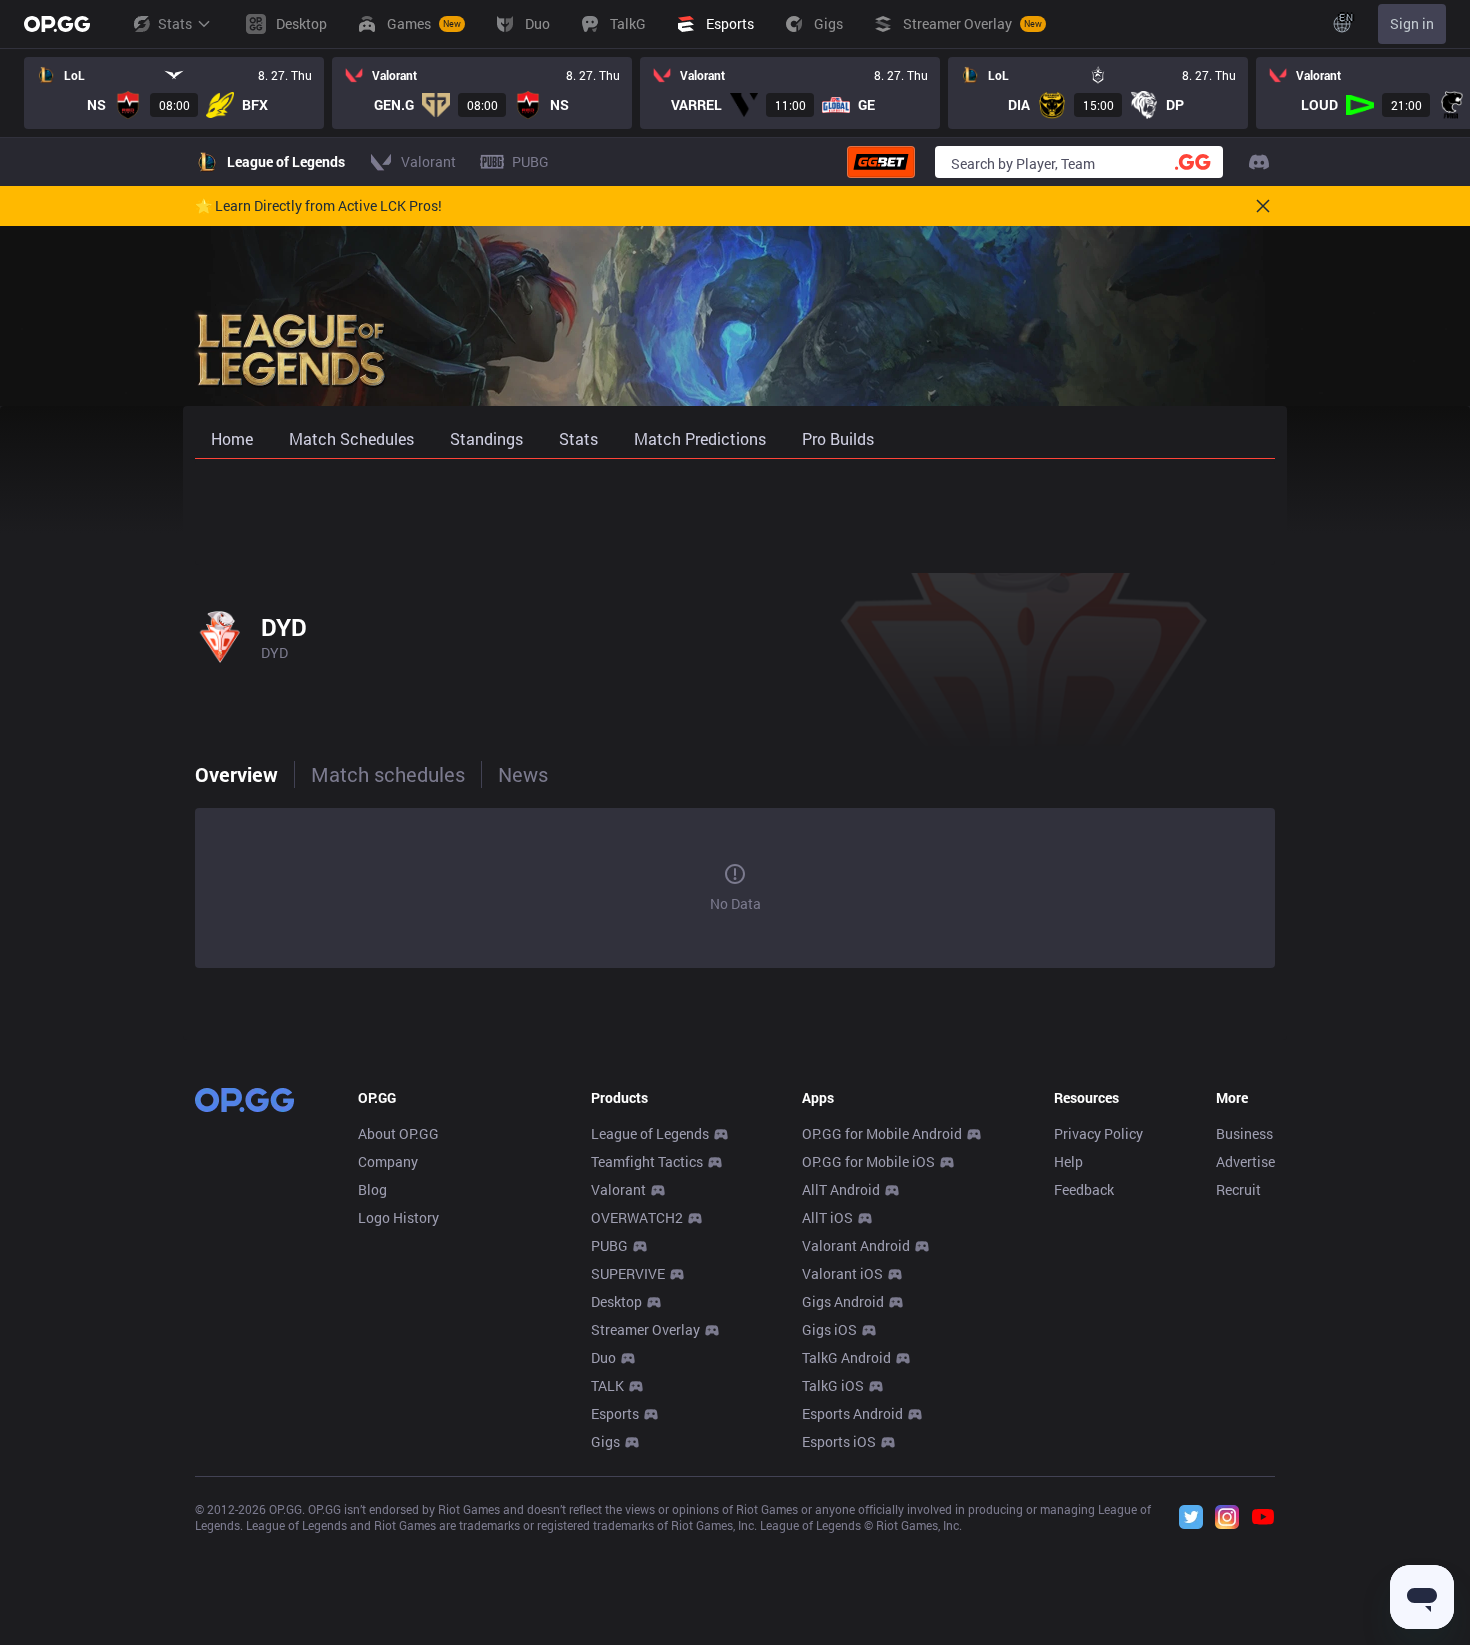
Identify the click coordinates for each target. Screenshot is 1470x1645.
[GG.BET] (881, 162)
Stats (175, 23)
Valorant (618, 1189)
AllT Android (841, 1189)
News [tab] (523, 774)
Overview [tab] (236, 774)
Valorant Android (856, 1245)
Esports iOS (839, 1441)
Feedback (1084, 1189)
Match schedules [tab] (388, 774)
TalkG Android (846, 1357)
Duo (603, 1357)
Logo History (398, 1217)
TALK (607, 1385)
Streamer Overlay (645, 1329)
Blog (372, 1189)
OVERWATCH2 (637, 1217)
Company (388, 1161)
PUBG (609, 1245)
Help (1068, 1161)
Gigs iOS (829, 1329)
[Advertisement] (735, 512)
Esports (615, 1413)
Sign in (1412, 23)
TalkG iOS (833, 1385)
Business (1244, 1133)
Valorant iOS (842, 1273)
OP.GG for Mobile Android (882, 1133)
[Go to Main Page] (57, 24)
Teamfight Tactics (647, 1161)
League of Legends (650, 1133)
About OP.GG (398, 1133)
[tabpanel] (735, 888)
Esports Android (852, 1413)
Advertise (1245, 1161)
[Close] (1263, 206)
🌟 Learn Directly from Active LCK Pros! (318, 206)
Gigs (605, 1441)
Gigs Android (843, 1301)
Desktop (616, 1301)
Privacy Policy (1098, 1133)
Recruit (1238, 1189)
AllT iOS (827, 1217)
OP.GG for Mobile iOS (868, 1161)
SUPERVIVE (628, 1273)
